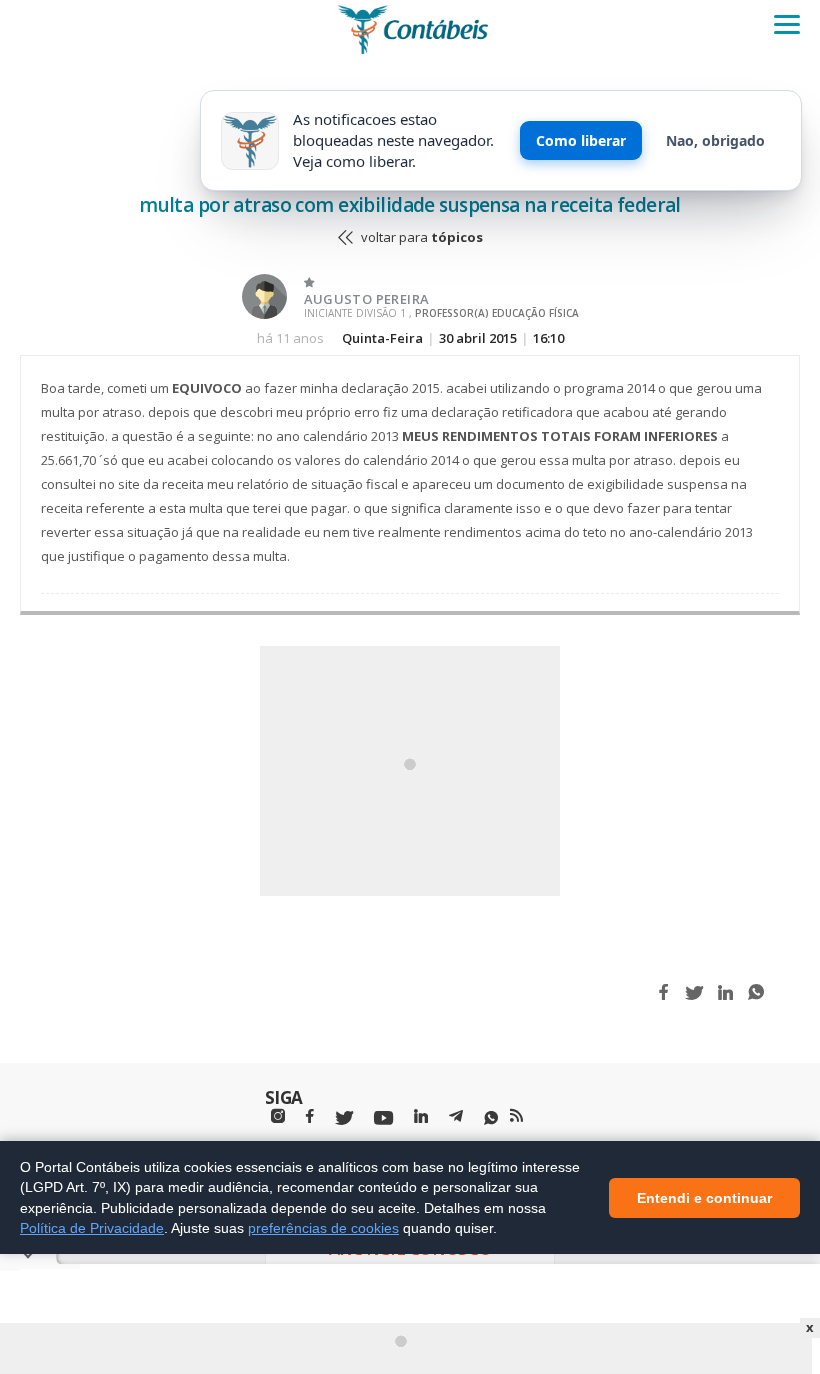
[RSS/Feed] (516, 1116)
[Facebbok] (310, 1116)
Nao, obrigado (715, 140)
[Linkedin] (421, 1116)
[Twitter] (344, 1118)
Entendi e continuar (704, 1197)
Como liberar (581, 140)
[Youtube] (383, 1118)
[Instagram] (278, 1116)
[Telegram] (456, 1119)
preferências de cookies (323, 1228)
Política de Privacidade (92, 1228)
